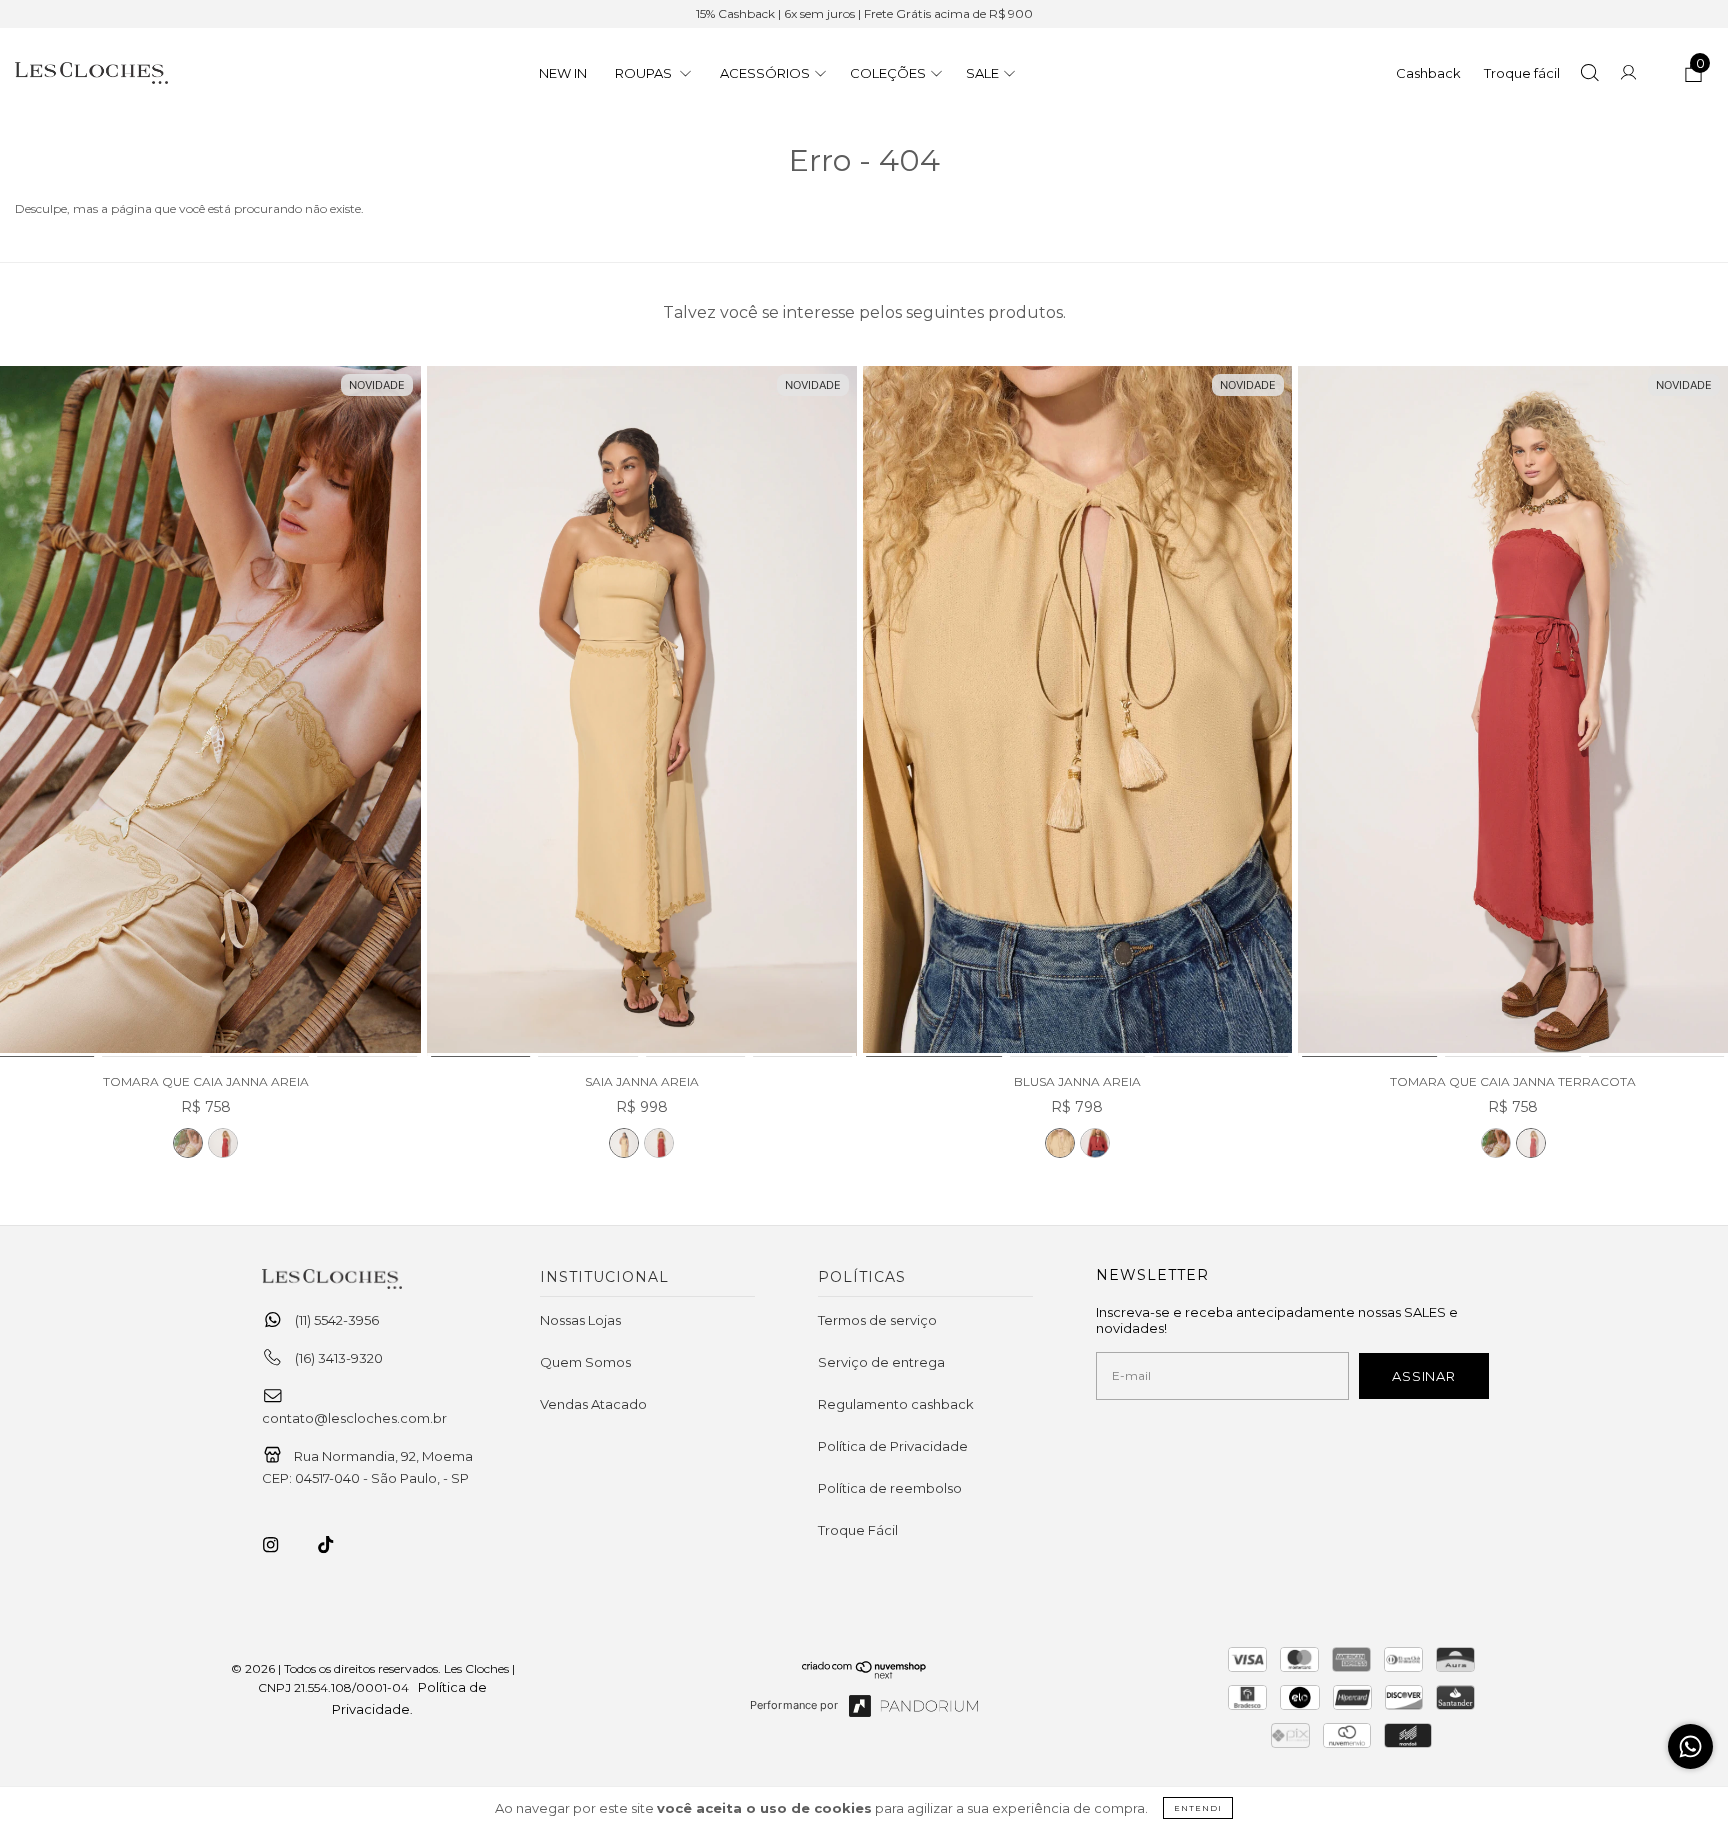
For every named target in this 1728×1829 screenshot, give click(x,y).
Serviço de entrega (881, 1362)
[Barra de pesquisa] (1589, 75)
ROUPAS (645, 73)
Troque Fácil (858, 1530)
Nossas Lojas (580, 1320)
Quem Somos (585, 1362)
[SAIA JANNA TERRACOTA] (659, 1143)
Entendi (1198, 1808)
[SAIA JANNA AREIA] (642, 712)
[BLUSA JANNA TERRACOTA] (1095, 1143)
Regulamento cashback (896, 1404)
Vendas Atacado (593, 1404)
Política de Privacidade (893, 1446)
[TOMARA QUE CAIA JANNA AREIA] (188, 1143)
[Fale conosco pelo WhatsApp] (1690, 1746)
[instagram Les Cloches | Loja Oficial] (282, 1545)
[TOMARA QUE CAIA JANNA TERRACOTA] (223, 1143)
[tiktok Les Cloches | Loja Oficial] (337, 1545)
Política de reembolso (890, 1488)
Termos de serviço (877, 1320)
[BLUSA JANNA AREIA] (1078, 712)
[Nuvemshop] (864, 1674)
